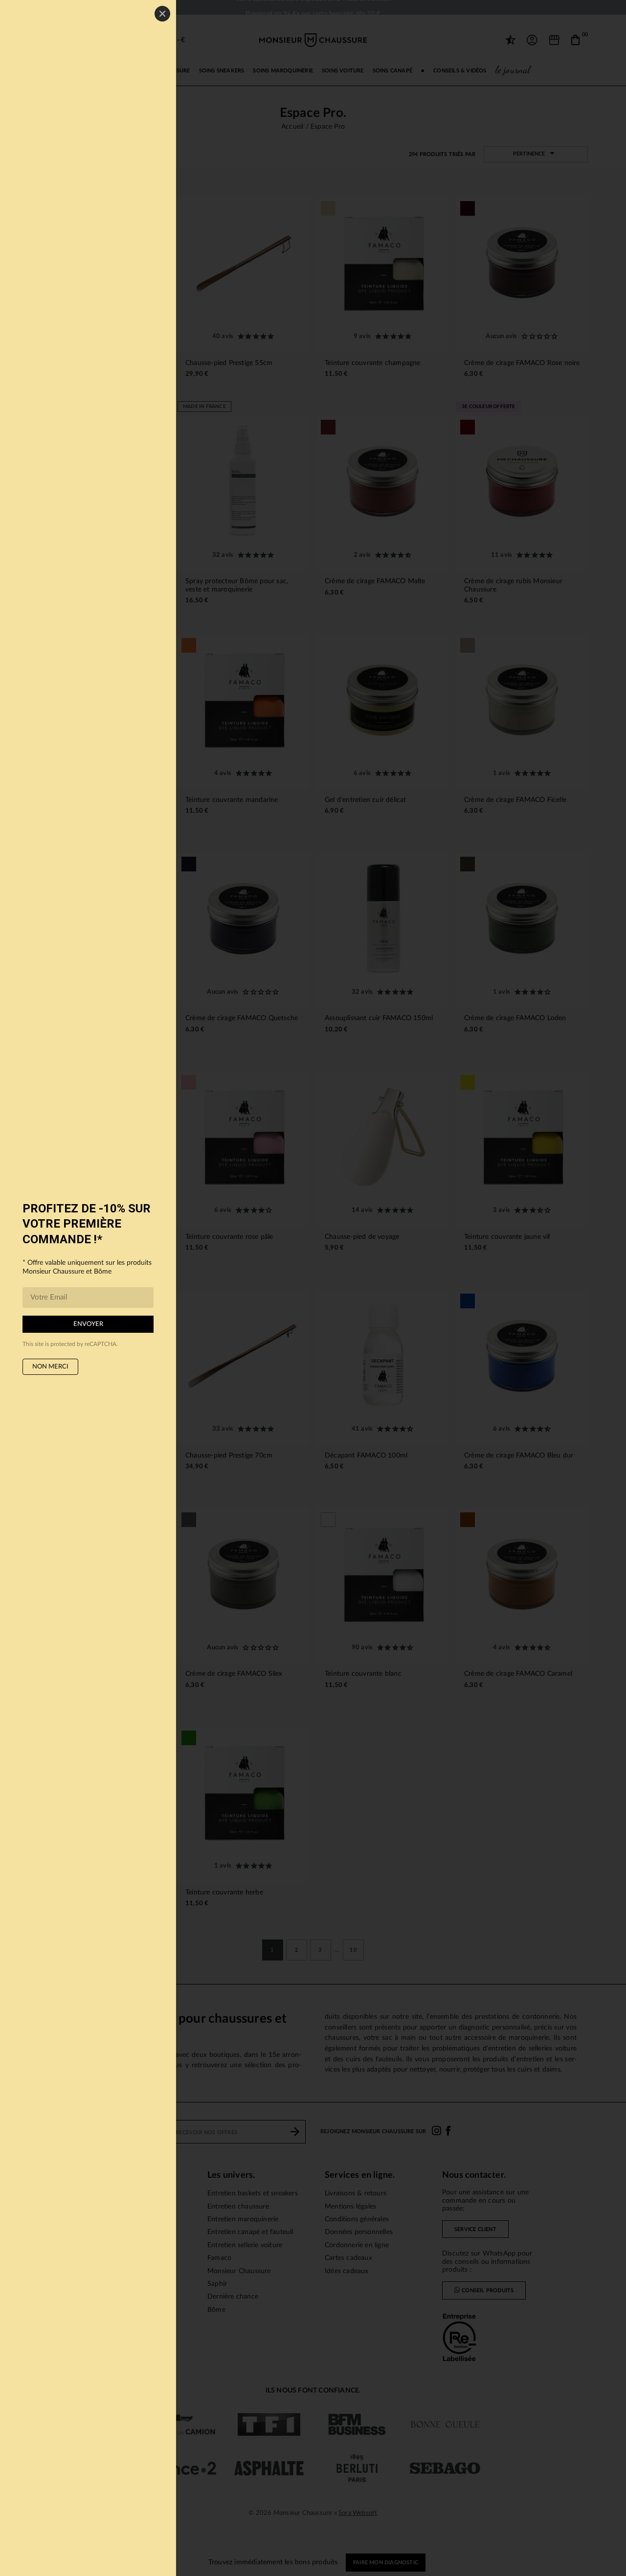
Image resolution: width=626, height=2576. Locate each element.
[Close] (162, 14)
